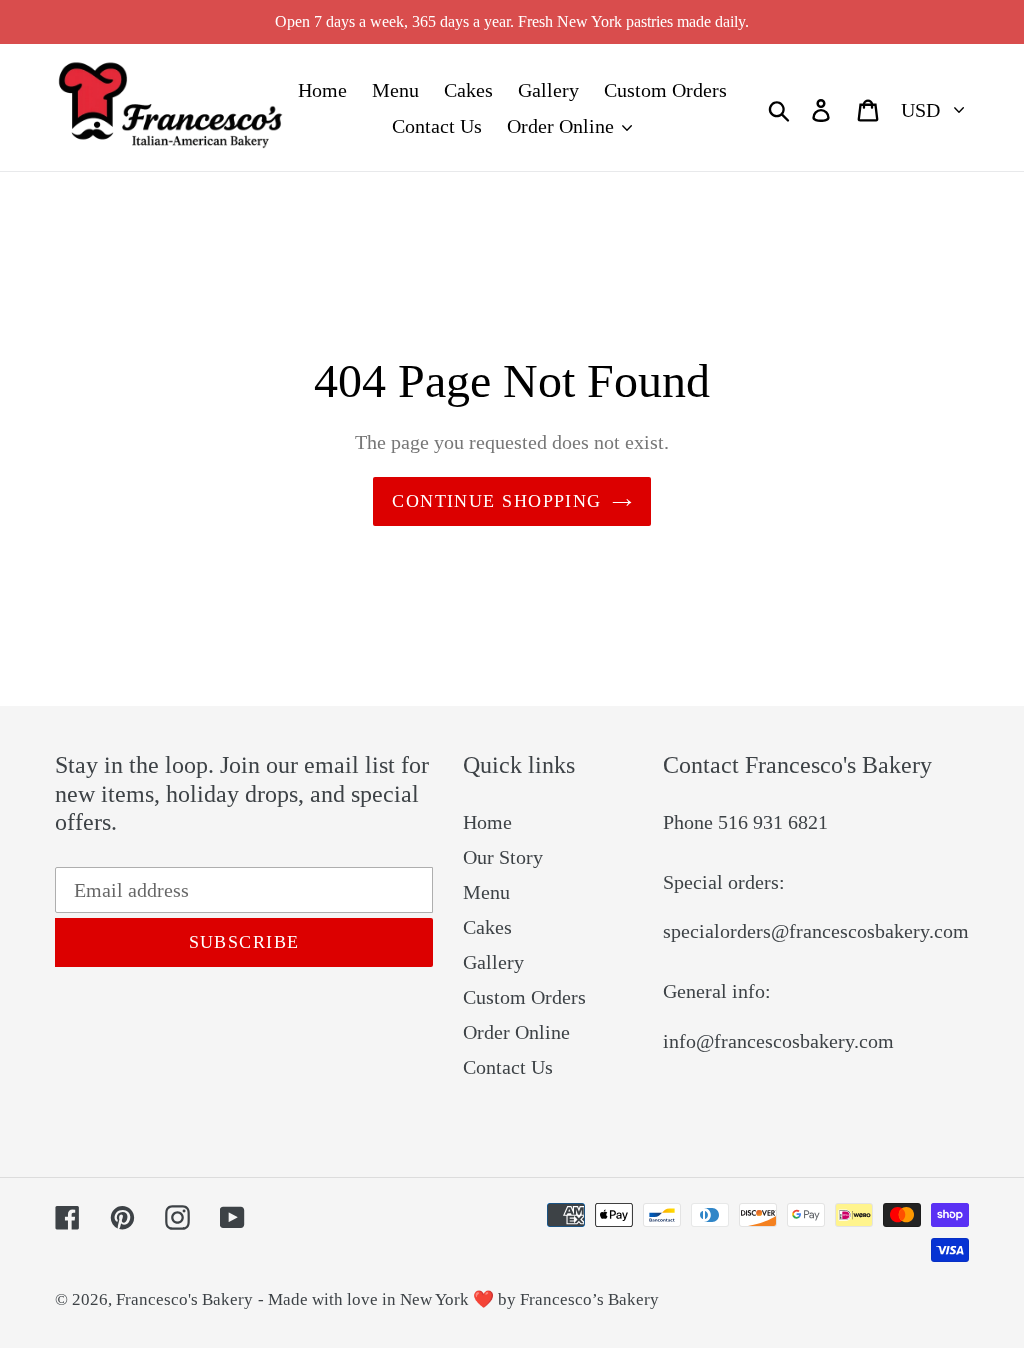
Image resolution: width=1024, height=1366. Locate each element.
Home (487, 822)
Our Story (503, 857)
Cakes (487, 927)
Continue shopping (496, 501)
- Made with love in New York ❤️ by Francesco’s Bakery (458, 1299)
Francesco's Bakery (184, 1299)
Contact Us (508, 1067)
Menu (486, 892)
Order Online (516, 1032)
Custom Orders (524, 997)
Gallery (493, 962)
